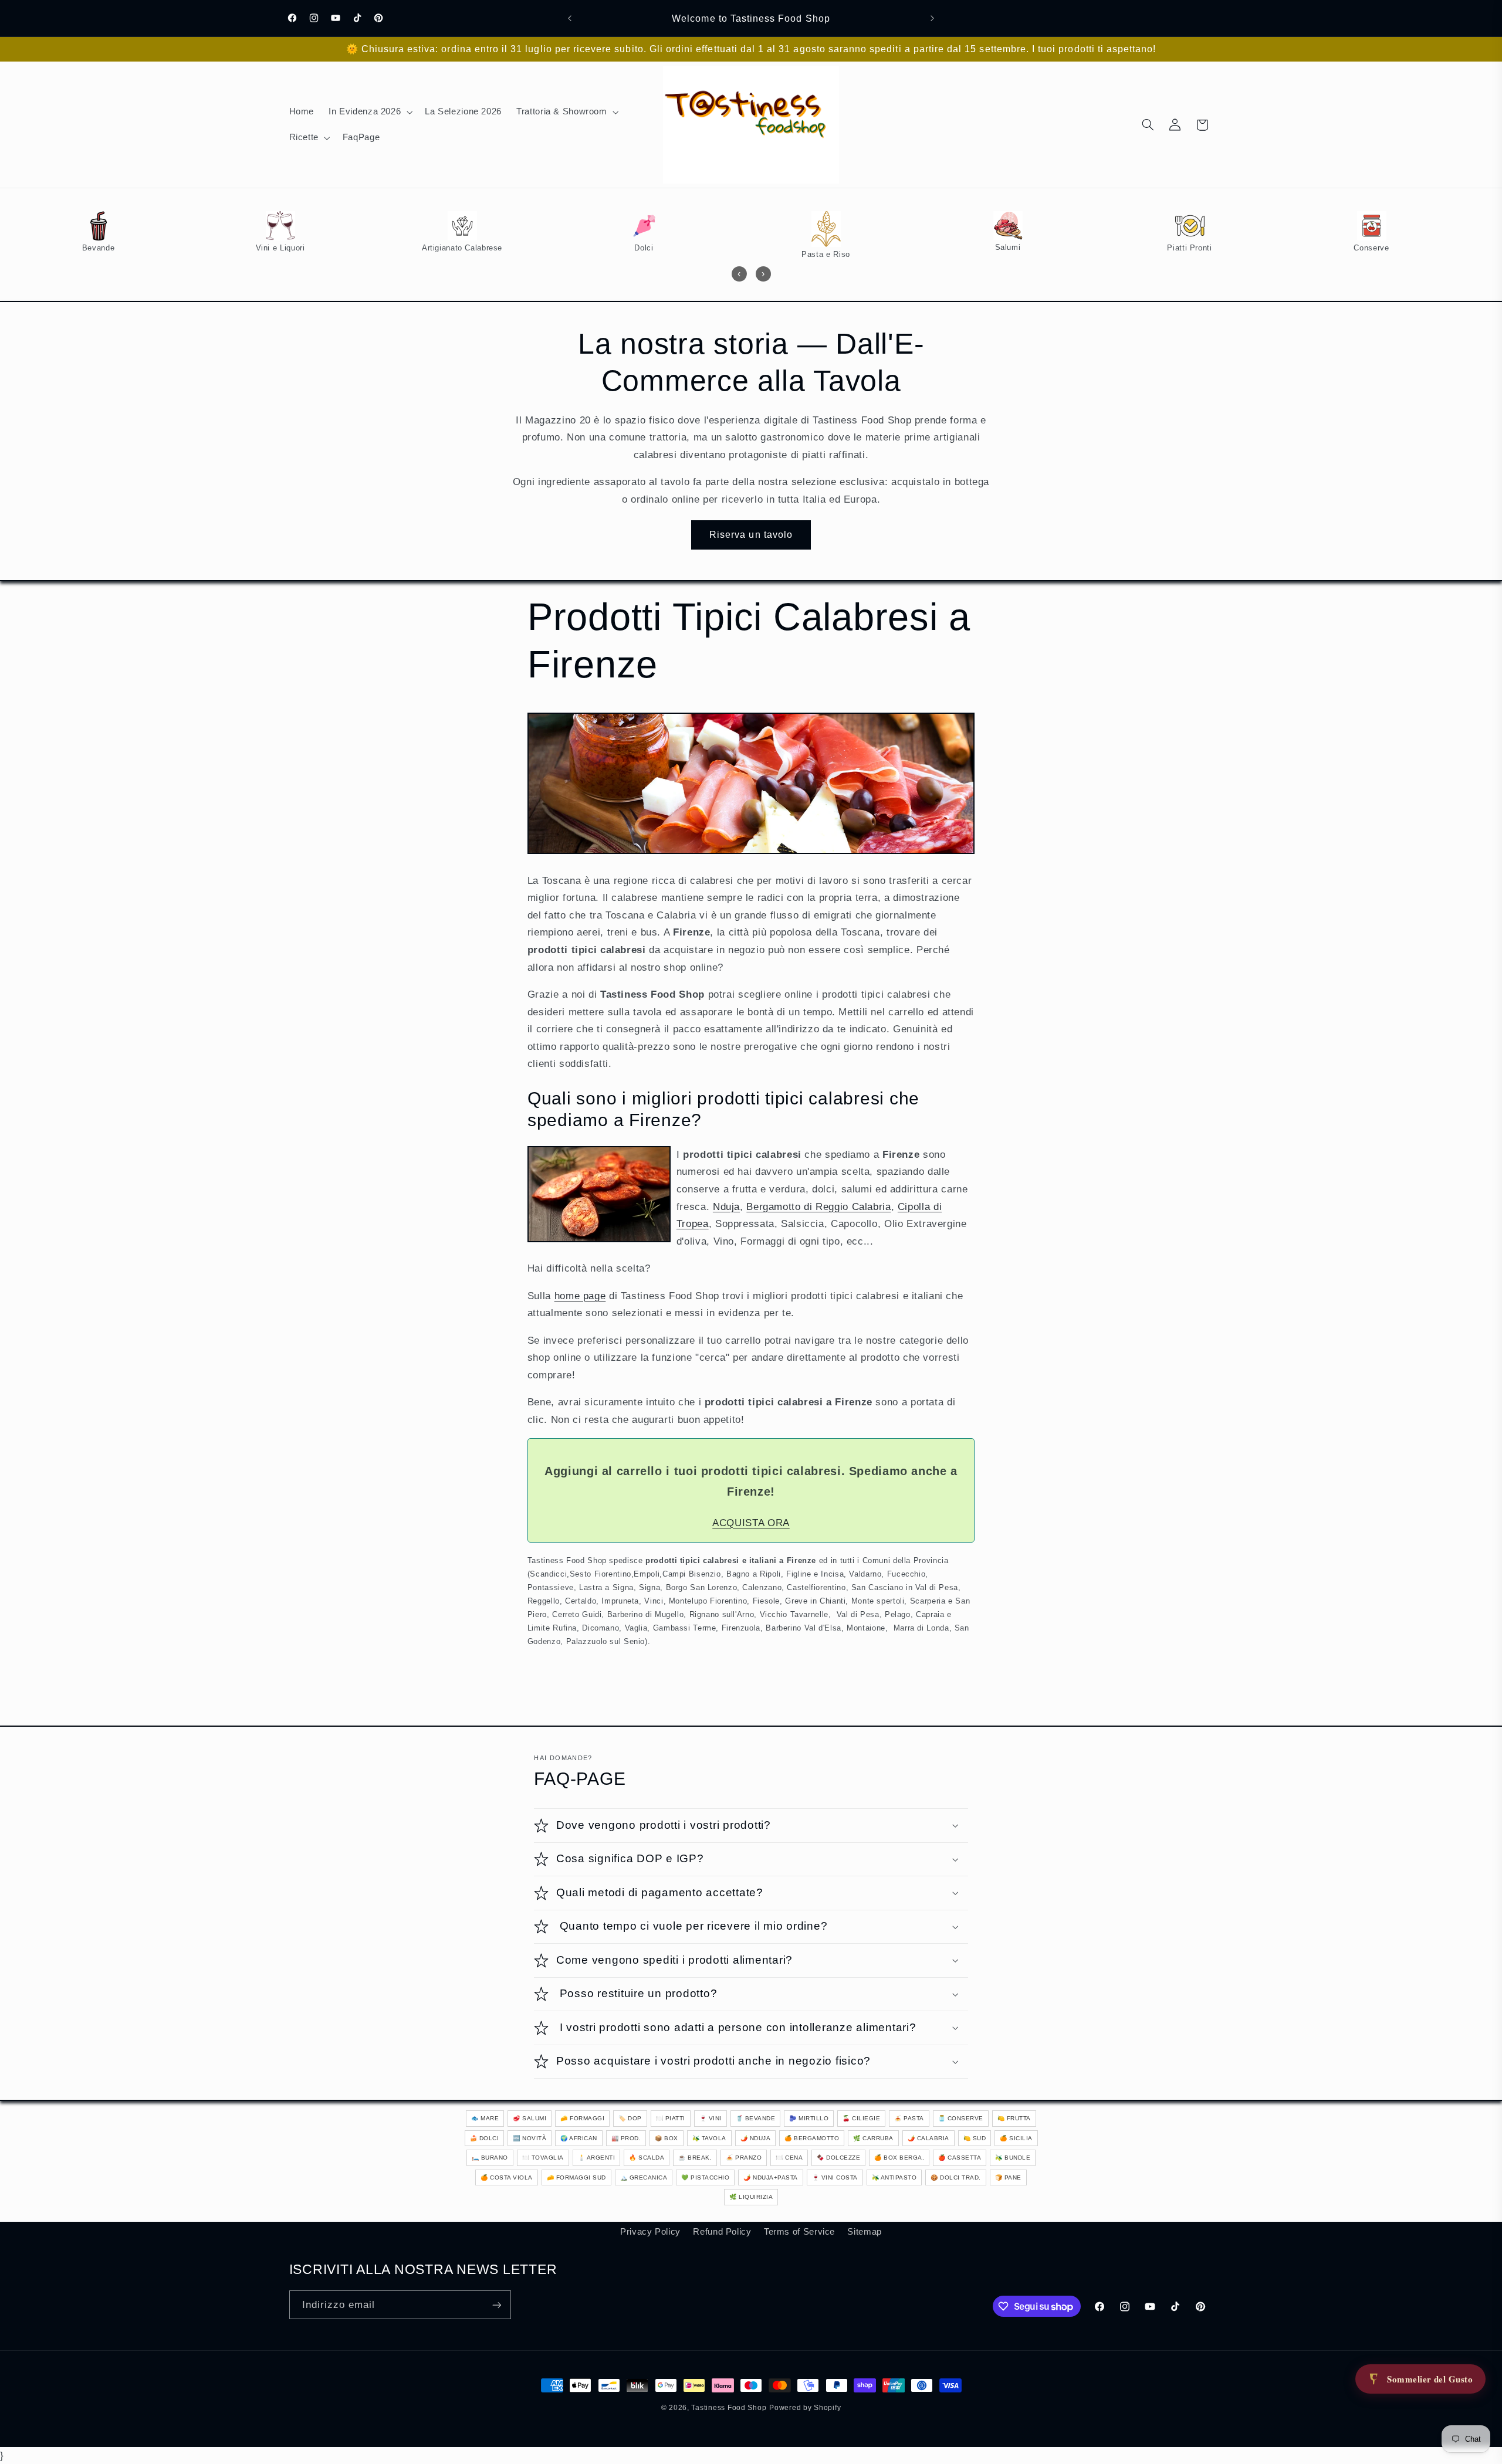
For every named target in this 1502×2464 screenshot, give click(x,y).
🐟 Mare (485, 2118)
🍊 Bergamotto (812, 2138)
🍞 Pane (1008, 2177)
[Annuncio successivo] (932, 18)
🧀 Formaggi (582, 2118)
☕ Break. (695, 2158)
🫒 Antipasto (894, 2177)
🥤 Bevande (756, 2118)
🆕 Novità (530, 2138)
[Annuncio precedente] (570, 18)
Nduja (726, 1207)
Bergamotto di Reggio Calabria (818, 1207)
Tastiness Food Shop (729, 2408)
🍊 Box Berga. (899, 2158)
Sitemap (864, 2232)
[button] (370, 112)
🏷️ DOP (630, 2118)
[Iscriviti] (496, 2305)
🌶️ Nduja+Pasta (771, 2177)
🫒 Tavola (709, 2138)
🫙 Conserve (961, 2118)
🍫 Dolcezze (838, 2158)
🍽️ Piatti (671, 2118)
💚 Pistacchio (705, 2177)
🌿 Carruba (873, 2138)
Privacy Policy (650, 2232)
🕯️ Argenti (597, 2158)
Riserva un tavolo (751, 535)
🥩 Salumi (530, 2118)
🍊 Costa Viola (507, 2177)
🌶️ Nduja (756, 2138)
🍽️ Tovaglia (543, 2158)
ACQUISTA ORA (751, 1523)
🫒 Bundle (1013, 2158)
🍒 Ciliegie (861, 2118)
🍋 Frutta (1014, 2118)
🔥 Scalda (647, 2158)
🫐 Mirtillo (809, 2118)
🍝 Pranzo (744, 2158)
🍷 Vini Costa (835, 2177)
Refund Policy (722, 2232)
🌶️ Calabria (928, 2138)
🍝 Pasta (909, 2118)
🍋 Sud (975, 2138)
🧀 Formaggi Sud (576, 2177)
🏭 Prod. (626, 2138)
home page (580, 1296)
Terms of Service (799, 2232)
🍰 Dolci (485, 2138)
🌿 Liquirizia (751, 2197)
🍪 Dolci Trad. (956, 2177)
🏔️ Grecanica (644, 2177)
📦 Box (667, 2138)
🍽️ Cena (789, 2158)
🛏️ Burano (490, 2158)
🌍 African (579, 2138)
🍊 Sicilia (1016, 2138)
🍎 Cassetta (960, 2158)
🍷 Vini (711, 2118)
